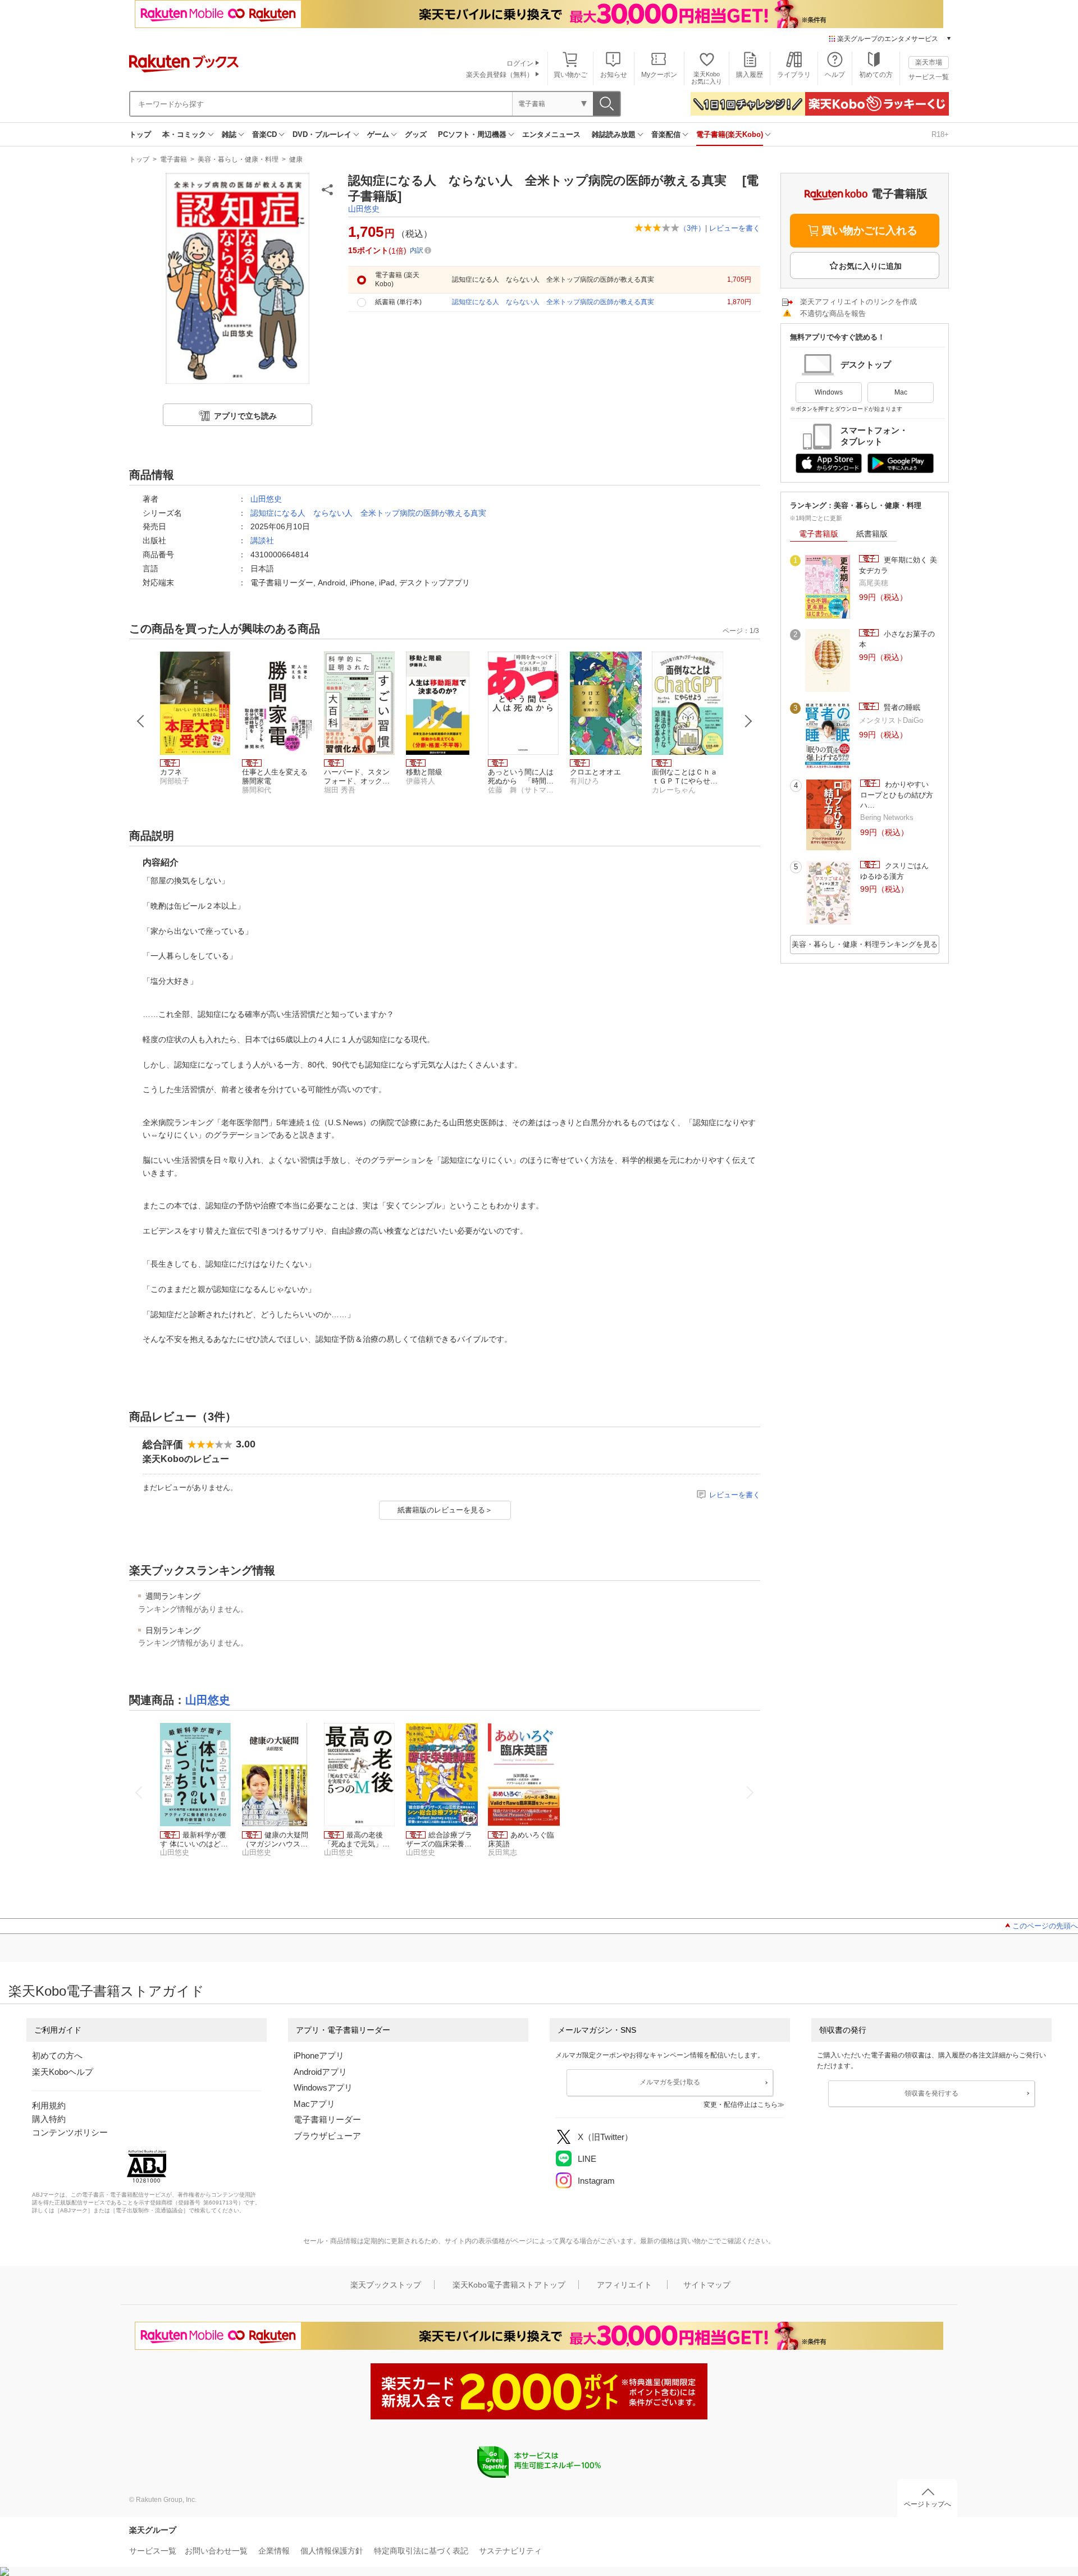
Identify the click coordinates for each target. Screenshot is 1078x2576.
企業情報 (274, 2551)
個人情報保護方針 (332, 2551)
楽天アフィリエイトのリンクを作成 (858, 302)
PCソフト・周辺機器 (472, 134)
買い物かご (570, 75)
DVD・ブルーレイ (322, 134)
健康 (296, 159)
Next (748, 721)
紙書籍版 (872, 534)
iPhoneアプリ (319, 2055)
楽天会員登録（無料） (500, 75)
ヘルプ (835, 75)
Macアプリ (314, 2104)
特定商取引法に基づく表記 (421, 2551)
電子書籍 (173, 159)
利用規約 (49, 2105)
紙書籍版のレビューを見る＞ (445, 1510)
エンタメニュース (551, 134)
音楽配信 (666, 134)
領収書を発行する (931, 2093)
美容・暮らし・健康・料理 (238, 159)
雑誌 (229, 134)
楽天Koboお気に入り (707, 78)
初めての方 (876, 75)
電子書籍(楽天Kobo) (730, 134)
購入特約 (49, 2119)
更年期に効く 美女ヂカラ (898, 565)
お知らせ (614, 75)
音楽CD (264, 134)
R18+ (940, 134)
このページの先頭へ (1045, 1926)
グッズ (416, 134)
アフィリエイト (624, 2285)
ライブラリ (794, 75)
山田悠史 (364, 209)
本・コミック (184, 134)
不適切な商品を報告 (833, 313)
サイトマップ (707, 2285)
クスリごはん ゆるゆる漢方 (898, 871)
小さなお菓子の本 (897, 639)
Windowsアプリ (323, 2087)
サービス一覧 (929, 77)
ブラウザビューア (327, 2136)
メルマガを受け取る (670, 2082)
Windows (829, 392)
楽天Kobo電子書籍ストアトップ (509, 2285)
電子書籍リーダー (327, 2119)
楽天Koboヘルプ (63, 2072)
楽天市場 (929, 62)
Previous (141, 721)
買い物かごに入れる (869, 230)
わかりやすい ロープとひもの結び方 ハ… (900, 795)
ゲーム (378, 134)
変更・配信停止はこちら (741, 2105)
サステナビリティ (510, 2551)
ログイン (520, 63)
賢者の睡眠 (901, 707)
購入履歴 (750, 75)
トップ (140, 134)
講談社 (262, 540)
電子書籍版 (819, 534)
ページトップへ (928, 2504)
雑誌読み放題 (614, 134)
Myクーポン (659, 75)
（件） (692, 228)
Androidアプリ (320, 2072)
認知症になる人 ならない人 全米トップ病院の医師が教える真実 (368, 513)
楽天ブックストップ (386, 2285)
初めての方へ (57, 2055)
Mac (901, 392)
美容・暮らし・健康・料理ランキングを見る (865, 944)
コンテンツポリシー (70, 2132)
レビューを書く (735, 228)
